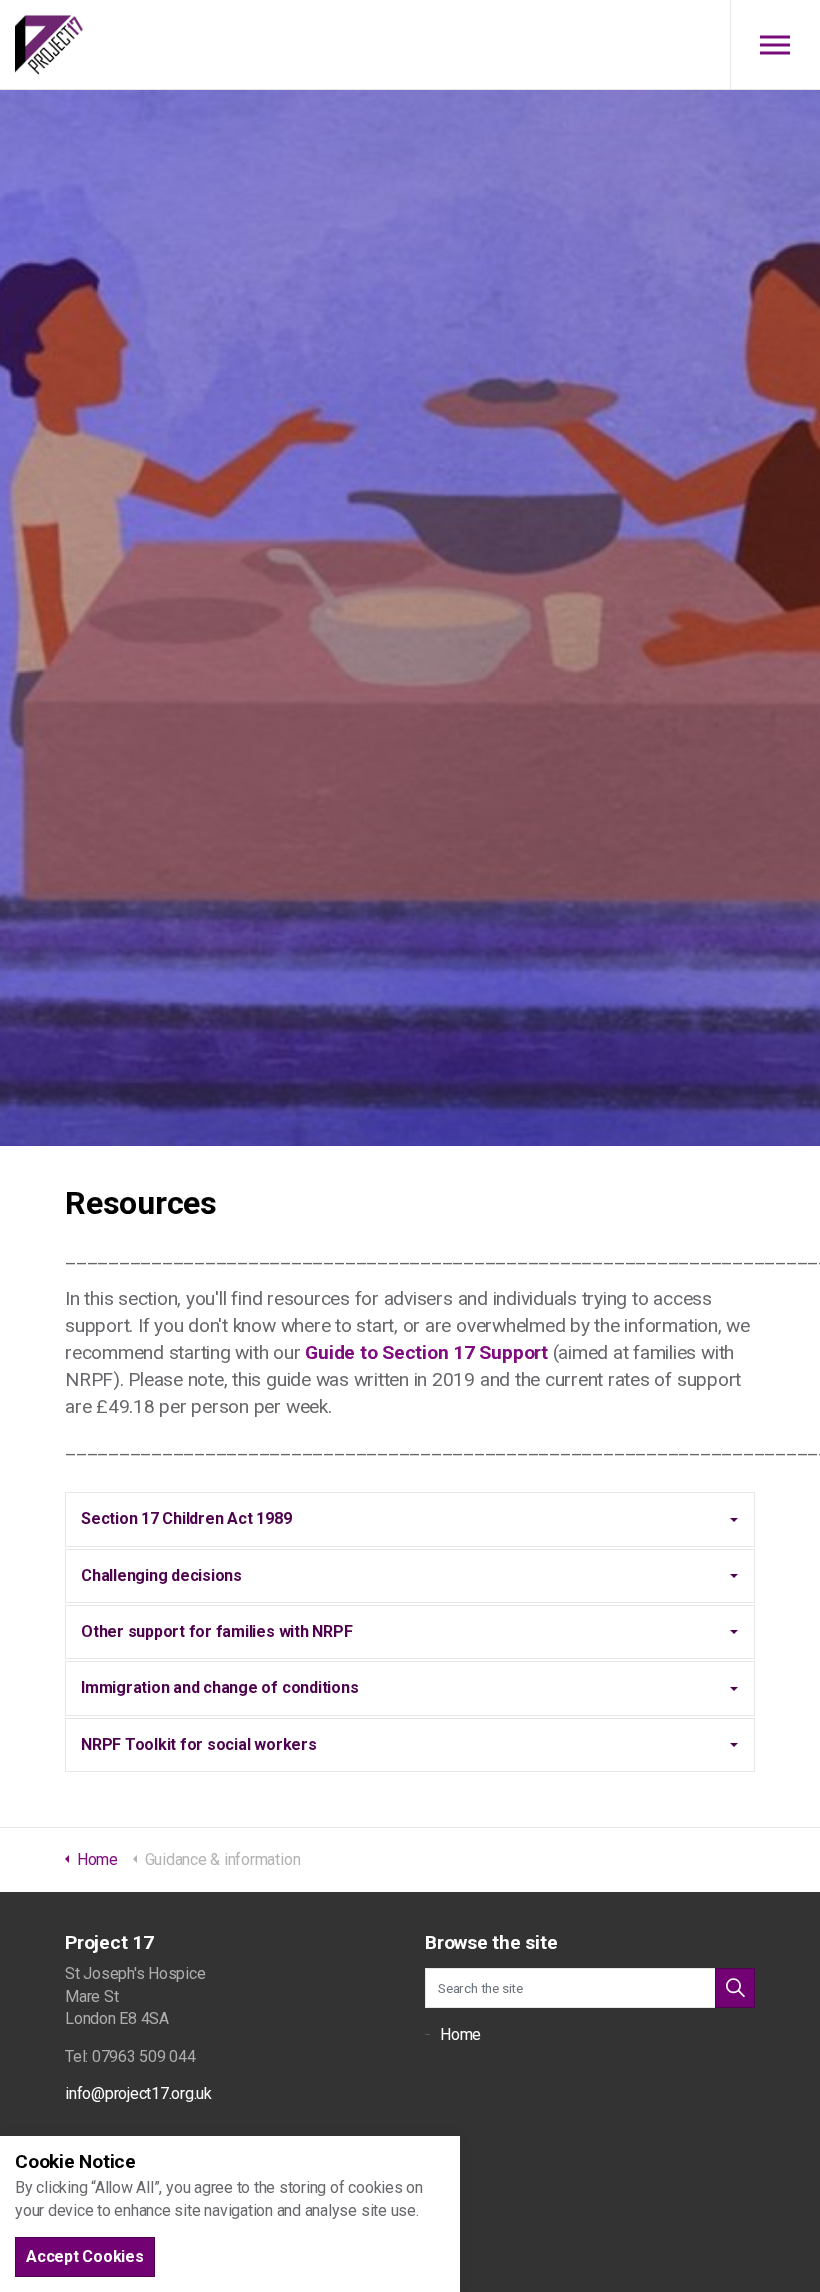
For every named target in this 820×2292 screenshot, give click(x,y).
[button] (735, 1988)
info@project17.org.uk (138, 2093)
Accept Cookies (85, 2256)
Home (460, 2034)
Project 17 (49, 45)
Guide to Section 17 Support (426, 1352)
